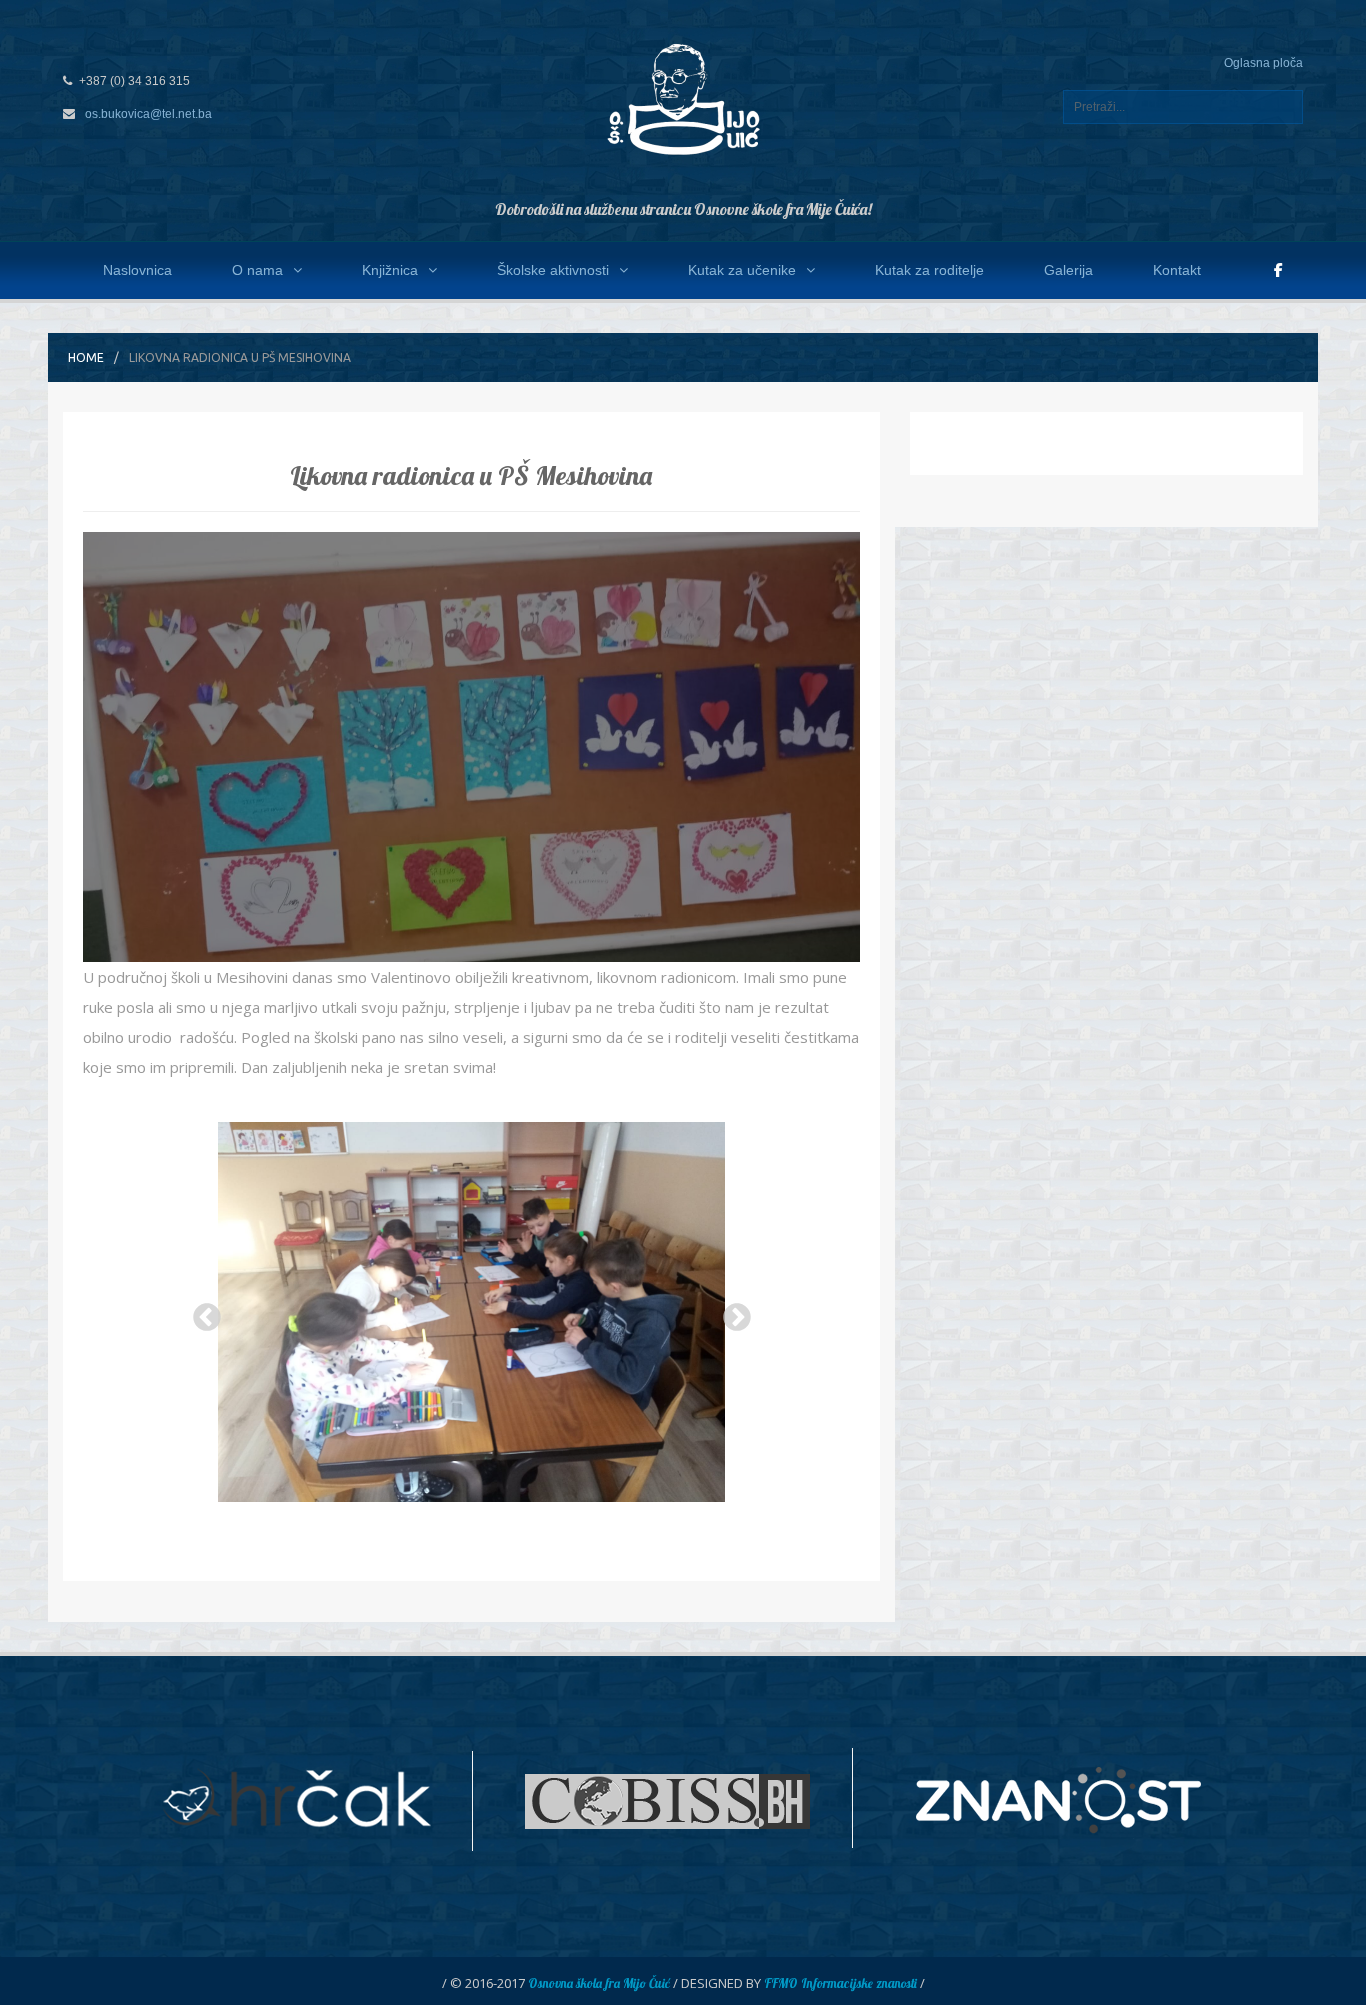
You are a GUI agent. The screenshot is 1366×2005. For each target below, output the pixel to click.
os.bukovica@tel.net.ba (148, 114)
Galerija (1068, 270)
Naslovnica (137, 270)
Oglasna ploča (1263, 63)
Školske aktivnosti (553, 270)
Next (731, 1312)
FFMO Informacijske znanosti (840, 1983)
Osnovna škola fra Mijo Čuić (599, 1983)
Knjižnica (390, 270)
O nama (257, 270)
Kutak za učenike (742, 270)
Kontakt (1177, 270)
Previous (201, 1312)
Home (86, 357)
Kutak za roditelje (929, 270)
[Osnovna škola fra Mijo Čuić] (683, 98)
